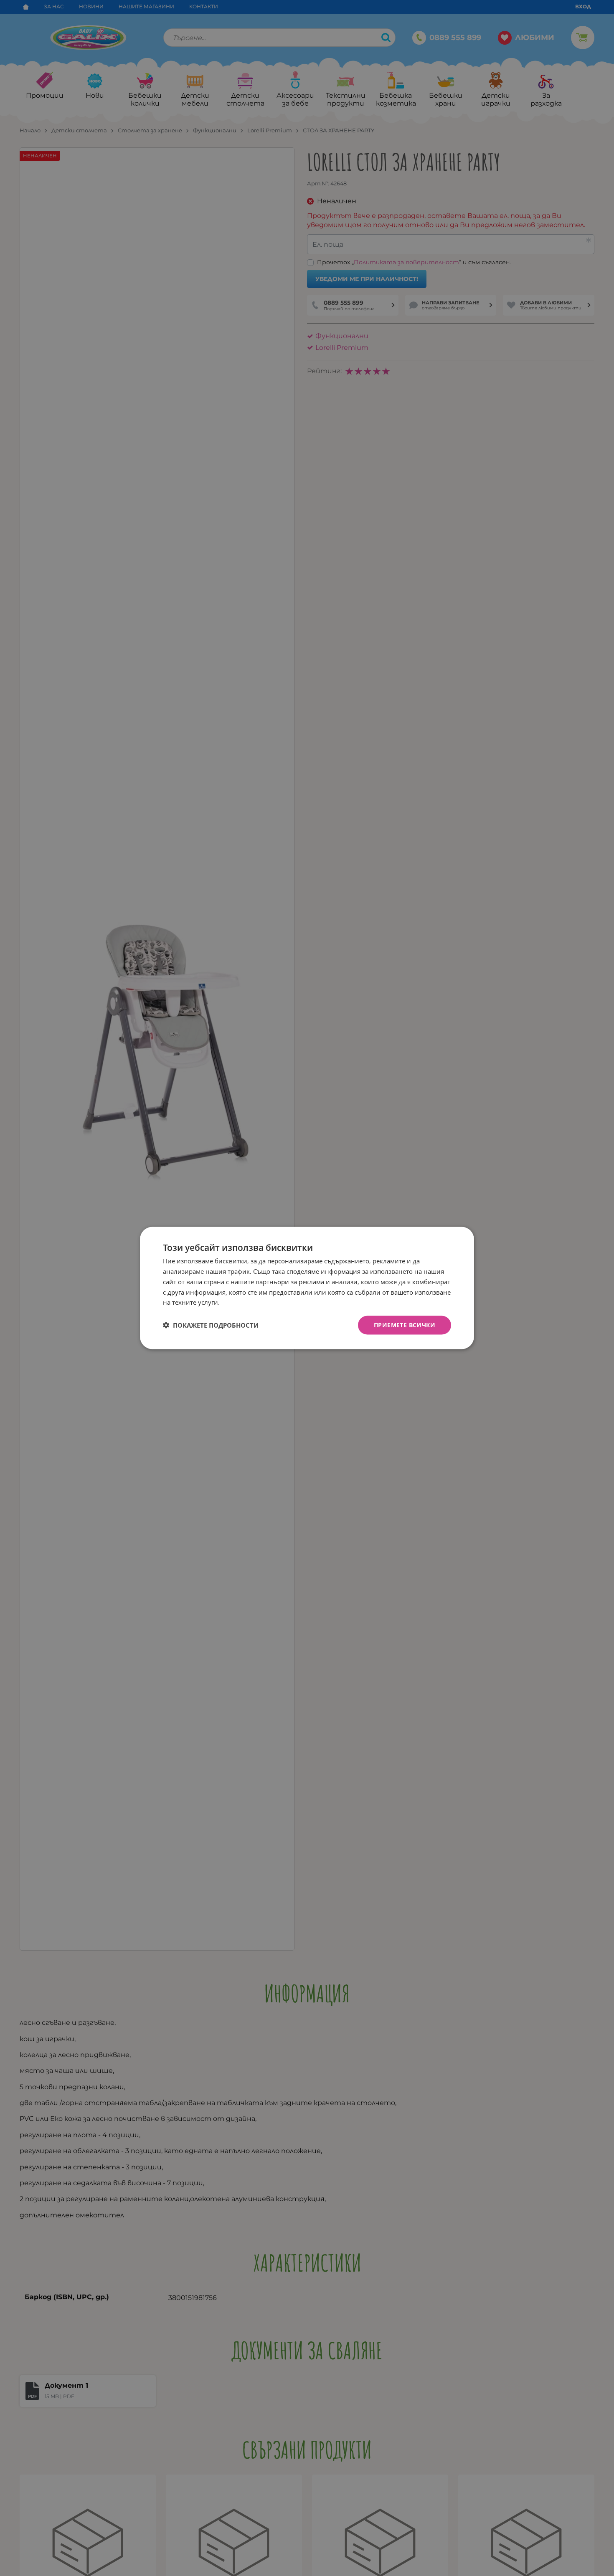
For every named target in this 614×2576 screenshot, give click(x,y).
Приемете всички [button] (405, 1325)
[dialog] (307, 1288)
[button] (211, 1325)
